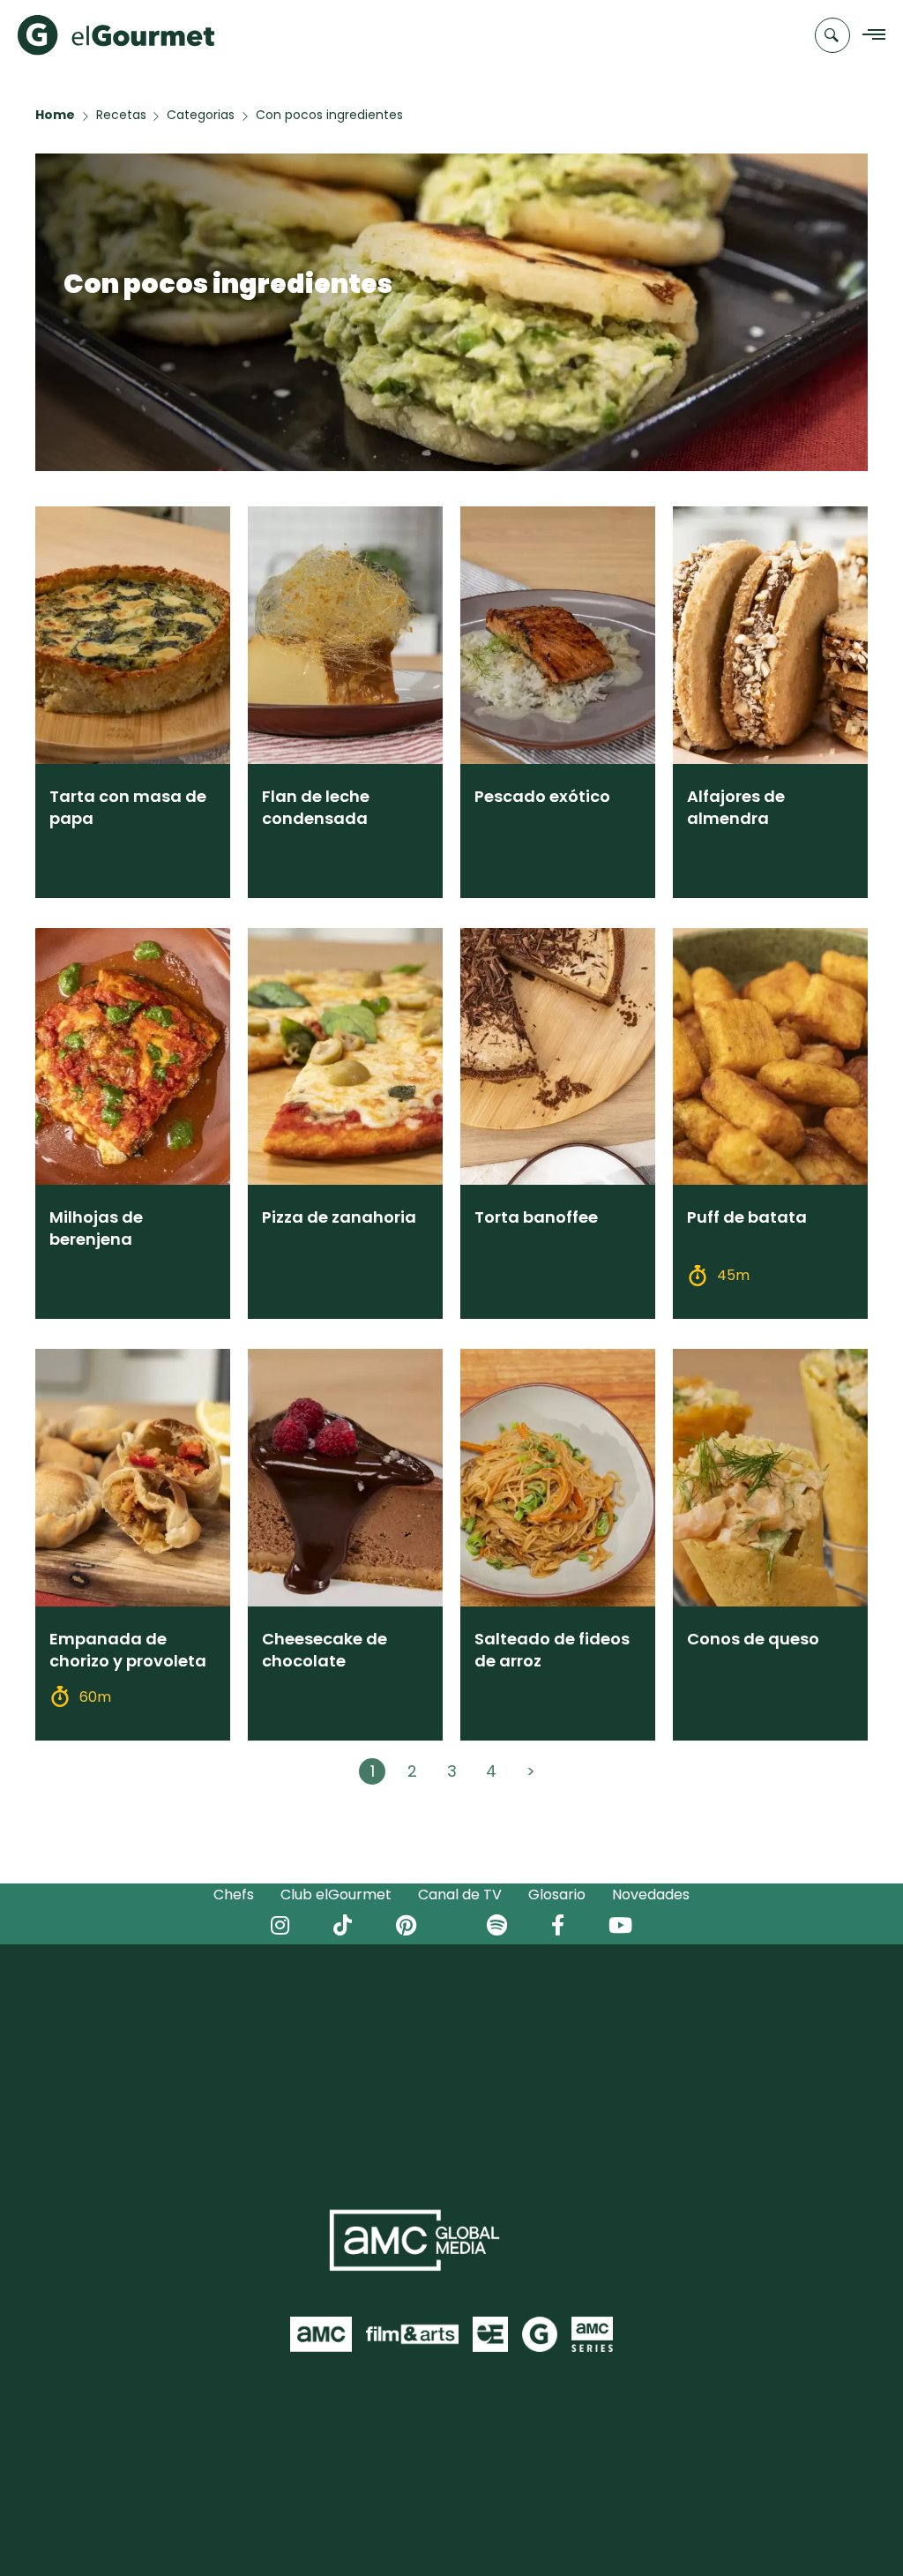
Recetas (121, 115)
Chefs (234, 1895)
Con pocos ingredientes (329, 115)
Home (55, 115)
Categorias (201, 115)
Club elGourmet (336, 1895)
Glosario (557, 1895)
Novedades (651, 1895)
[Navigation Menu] (869, 36)
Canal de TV (460, 1895)
